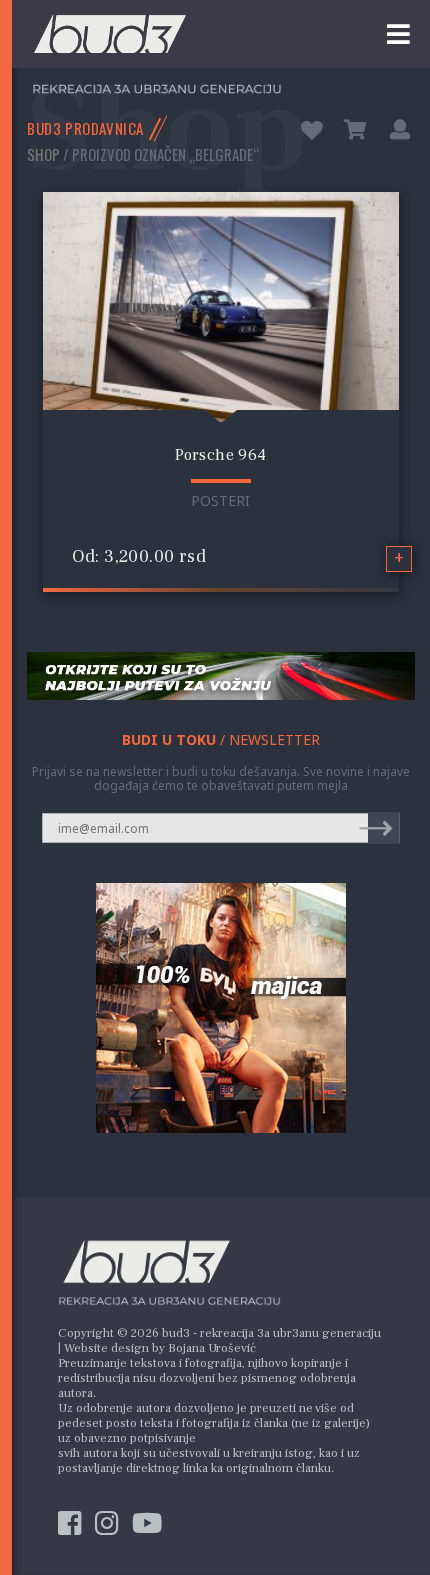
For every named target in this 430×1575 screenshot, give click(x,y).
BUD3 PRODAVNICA (85, 128)
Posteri (220, 500)
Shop (43, 154)
